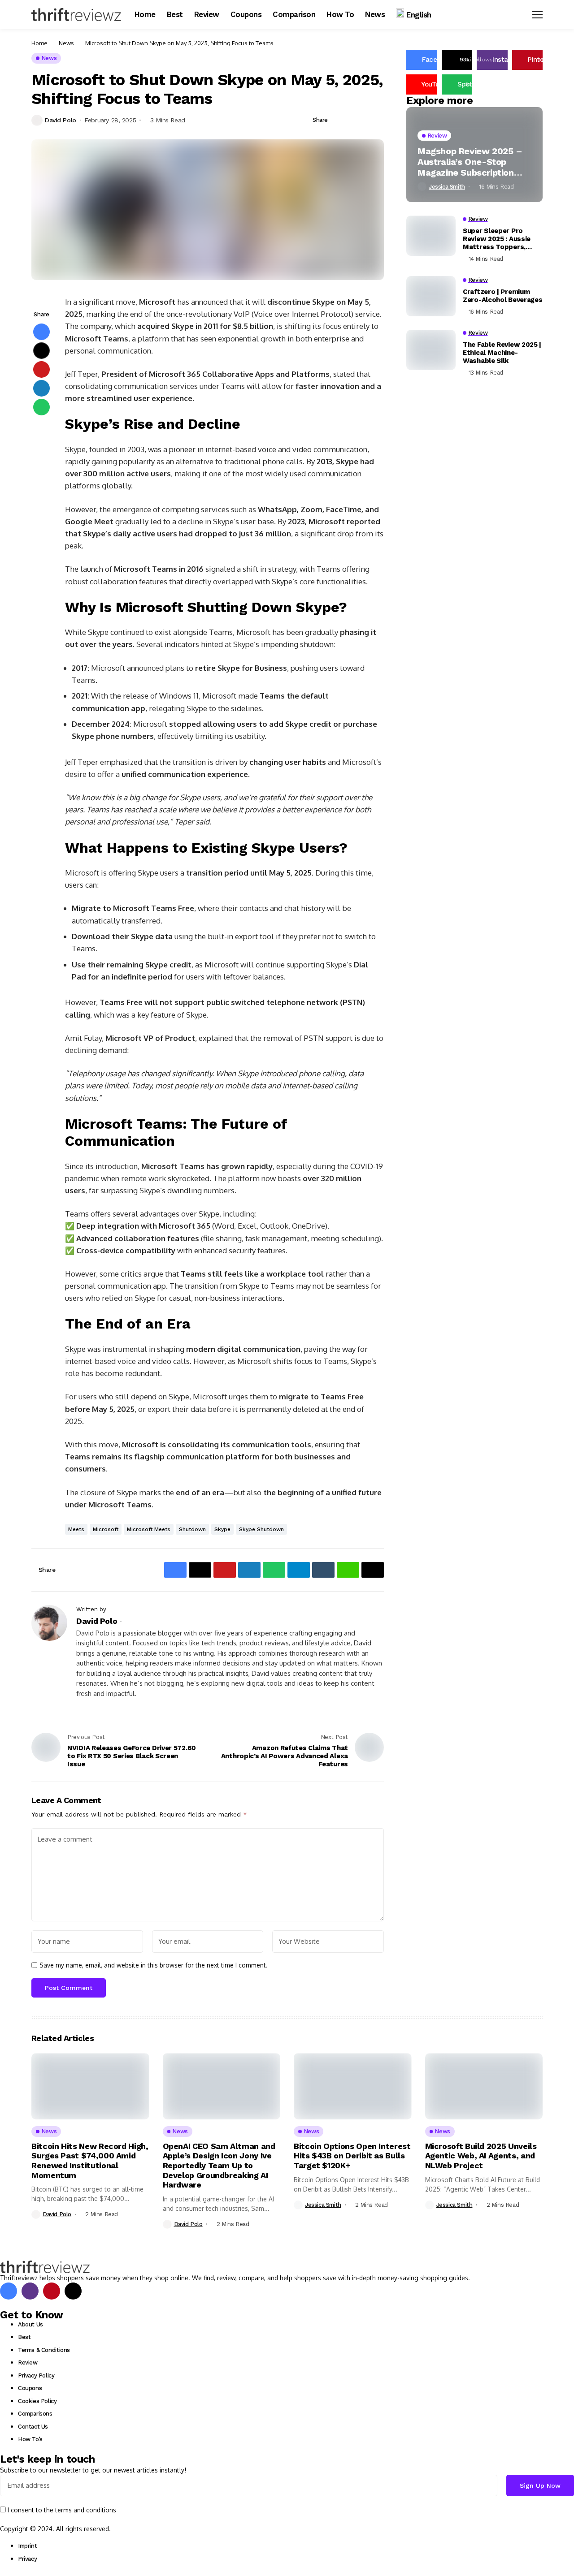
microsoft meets (149, 1529)
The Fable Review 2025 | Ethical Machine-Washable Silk (502, 353)
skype (222, 1529)
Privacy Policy (36, 2375)
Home (39, 43)
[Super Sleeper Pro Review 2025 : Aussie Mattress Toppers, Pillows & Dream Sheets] (431, 236)
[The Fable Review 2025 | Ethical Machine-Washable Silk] (431, 350)
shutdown (192, 1529)
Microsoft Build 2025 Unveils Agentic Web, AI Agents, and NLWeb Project (481, 2156)
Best (24, 2337)
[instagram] (30, 2291)
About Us (30, 2324)
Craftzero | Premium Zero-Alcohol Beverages (502, 296)
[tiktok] (73, 2291)
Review (28, 2362)
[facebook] (9, 2291)
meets (76, 1529)
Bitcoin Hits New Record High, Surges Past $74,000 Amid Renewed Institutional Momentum (90, 2161)
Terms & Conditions (44, 2350)
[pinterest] (52, 2291)
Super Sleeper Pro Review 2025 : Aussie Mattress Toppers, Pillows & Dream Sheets (502, 239)
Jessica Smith (447, 187)
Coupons (30, 2388)
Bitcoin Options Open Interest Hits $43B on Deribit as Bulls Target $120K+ (352, 2156)
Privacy (27, 2559)
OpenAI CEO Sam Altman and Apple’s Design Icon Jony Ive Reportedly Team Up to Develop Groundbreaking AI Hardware (219, 2165)
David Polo (61, 120)
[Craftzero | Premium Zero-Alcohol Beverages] (431, 296)
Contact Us (33, 2427)
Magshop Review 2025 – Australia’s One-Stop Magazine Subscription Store (470, 161)
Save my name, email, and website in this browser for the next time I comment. (154, 1965)
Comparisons (35, 2414)
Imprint (27, 2546)
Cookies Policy (37, 2401)
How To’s (30, 2439)
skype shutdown (261, 1529)
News (66, 43)
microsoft (106, 1529)
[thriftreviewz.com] (45, 2267)
